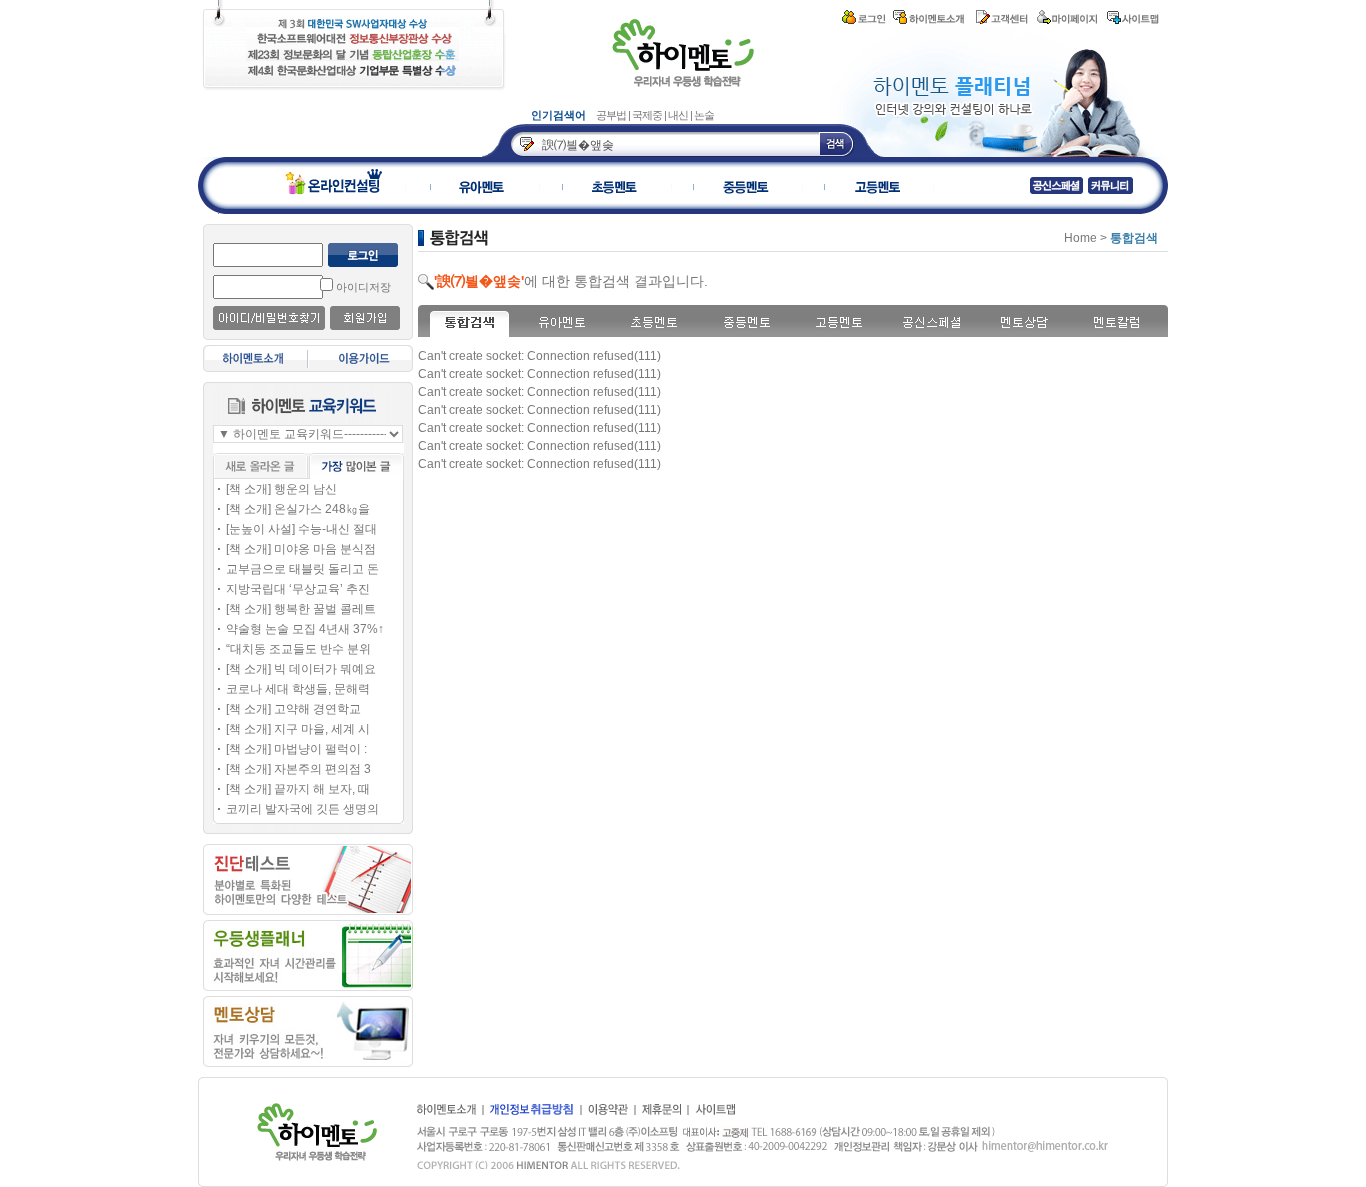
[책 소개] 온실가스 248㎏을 (298, 509)
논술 (704, 115)
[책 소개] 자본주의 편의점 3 (298, 769)
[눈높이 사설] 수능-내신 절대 (301, 529)
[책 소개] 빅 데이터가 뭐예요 (301, 669)
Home (1080, 238)
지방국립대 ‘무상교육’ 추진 (298, 589)
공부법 (612, 115)
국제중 (648, 115)
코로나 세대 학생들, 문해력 (298, 689)
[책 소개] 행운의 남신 (281, 489)
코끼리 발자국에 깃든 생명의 (302, 809)
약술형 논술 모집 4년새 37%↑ (305, 629)
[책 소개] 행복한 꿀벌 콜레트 (301, 609)
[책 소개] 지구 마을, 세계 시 (298, 729)
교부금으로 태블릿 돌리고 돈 (302, 569)
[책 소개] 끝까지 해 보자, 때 (298, 789)
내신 (679, 115)
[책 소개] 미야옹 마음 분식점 (301, 549)
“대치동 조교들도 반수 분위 (298, 649)
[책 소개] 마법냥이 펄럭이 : (296, 749)
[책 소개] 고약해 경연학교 (293, 709)
